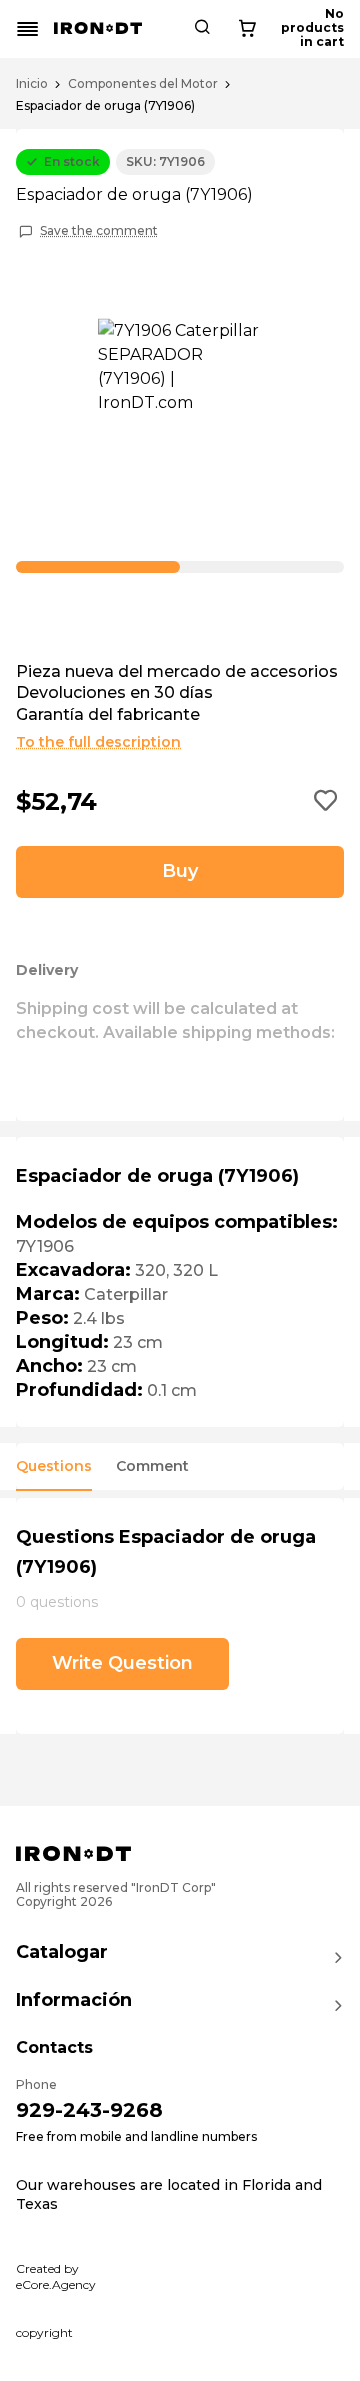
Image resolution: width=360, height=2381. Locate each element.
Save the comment (99, 231)
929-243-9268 (89, 2110)
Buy (180, 871)
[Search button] (202, 29)
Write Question (122, 1663)
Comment (152, 1466)
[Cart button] (247, 29)
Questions (54, 1466)
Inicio (32, 84)
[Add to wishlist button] (326, 802)
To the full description (98, 742)
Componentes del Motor (143, 84)
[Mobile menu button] (28, 29)
